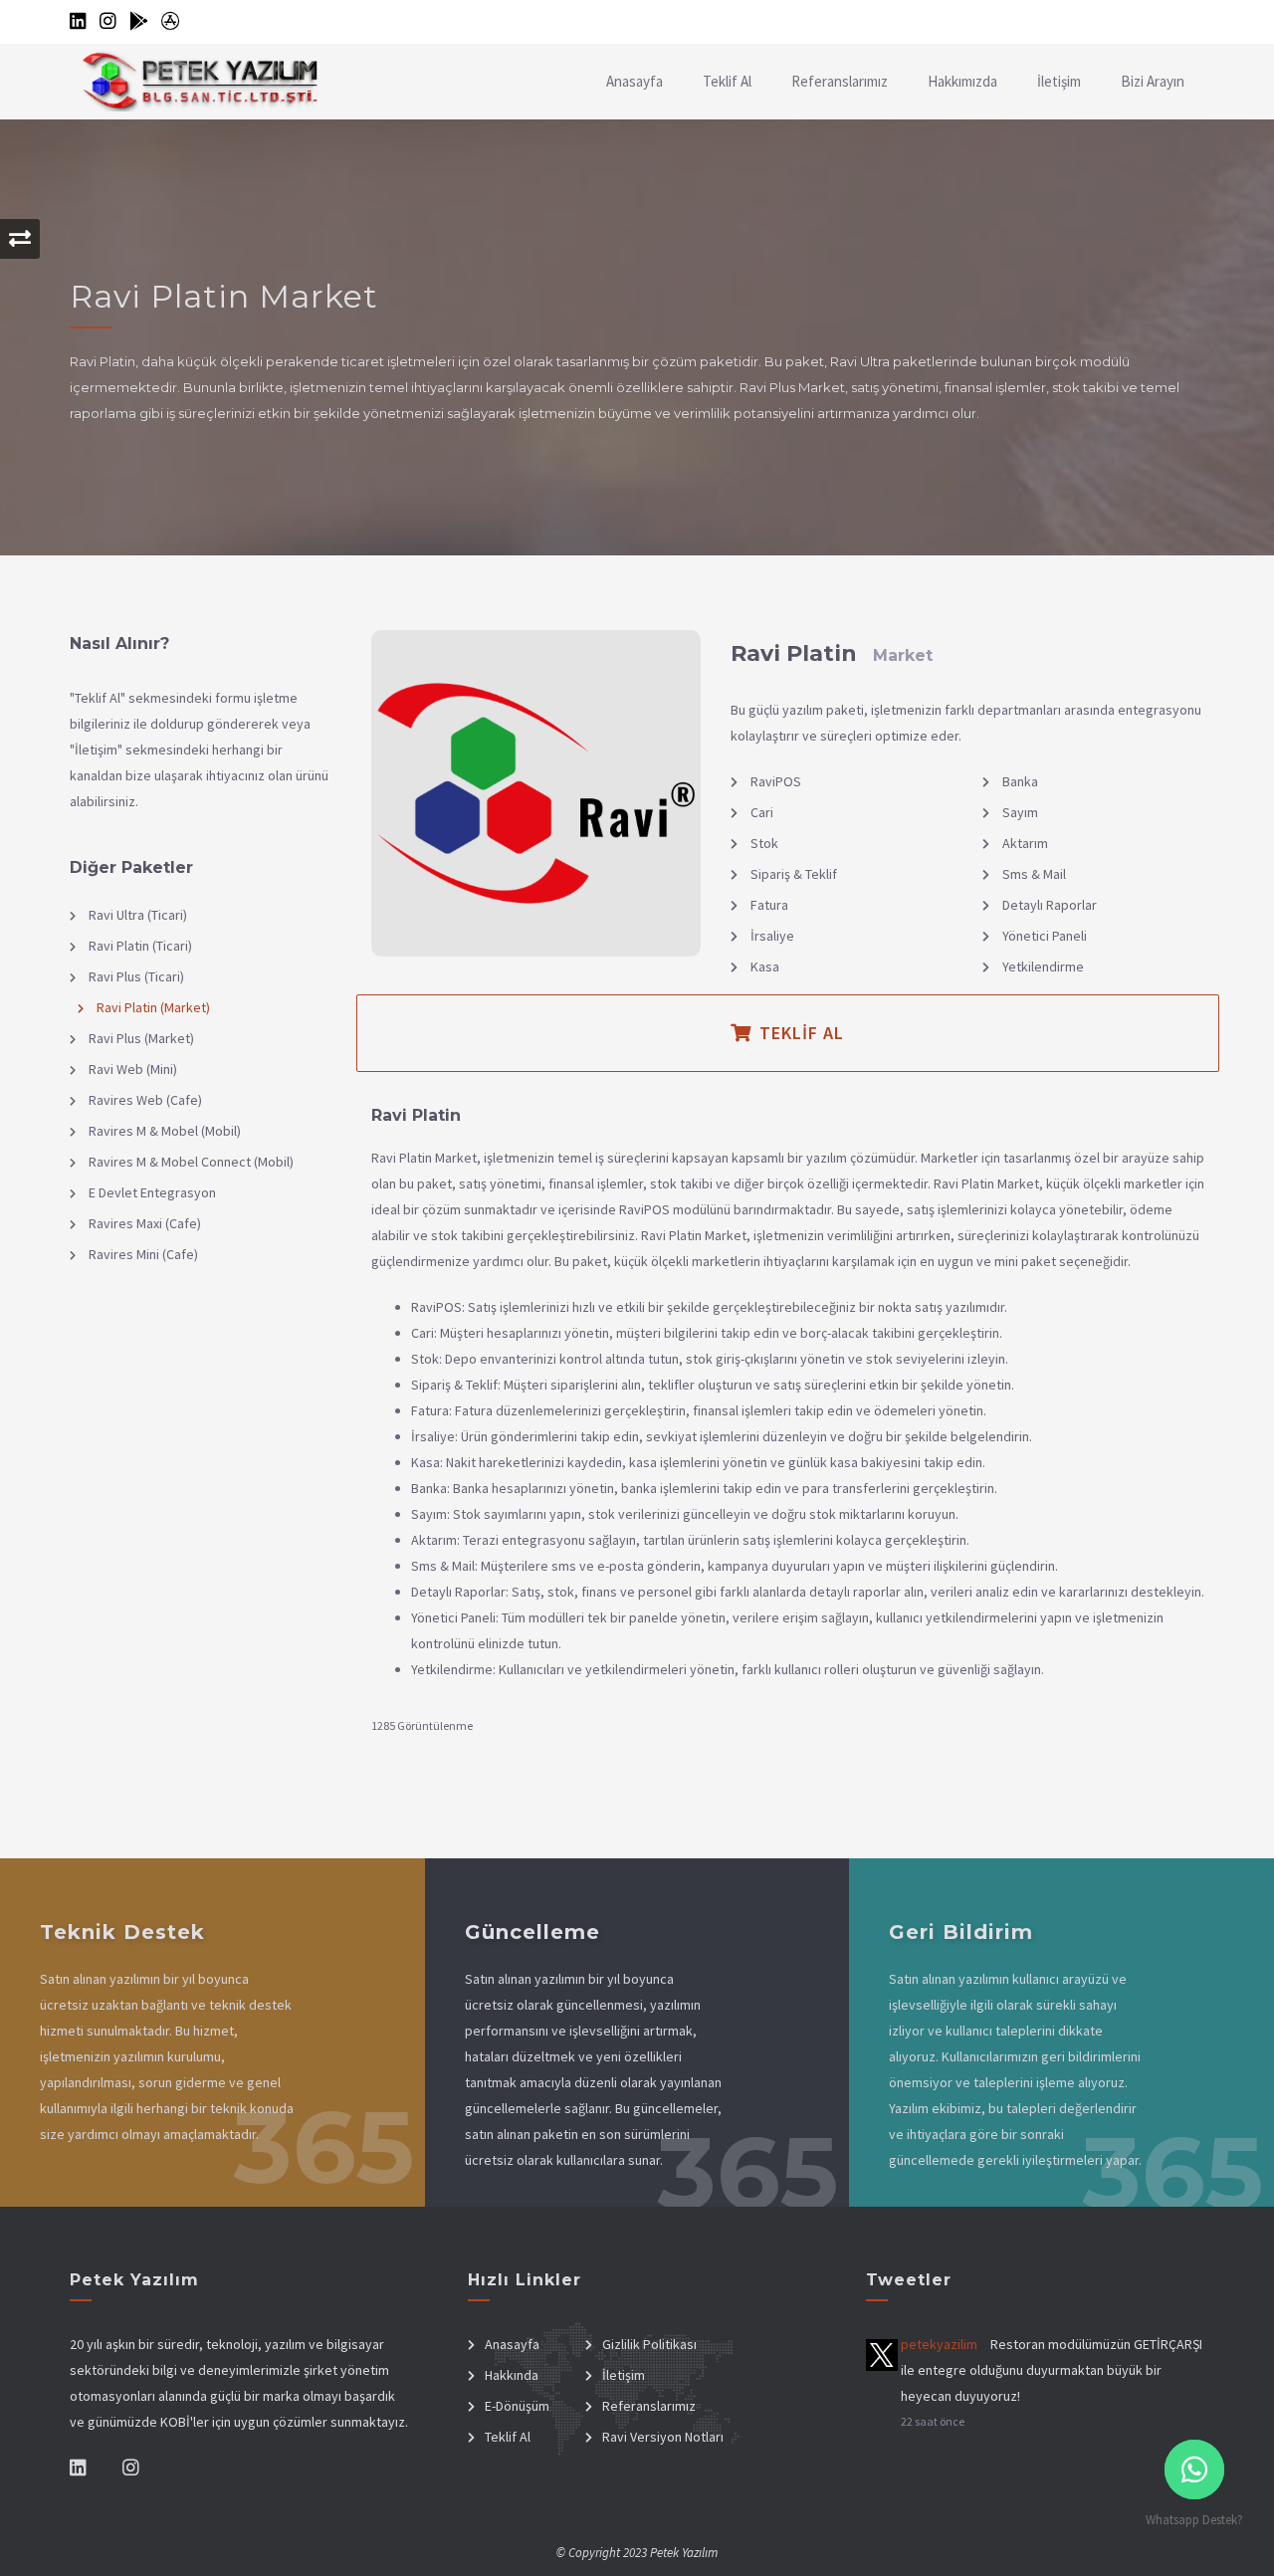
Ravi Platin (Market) (152, 1007)
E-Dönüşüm (517, 2406)
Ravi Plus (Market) (140, 1038)
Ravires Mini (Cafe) (142, 1254)
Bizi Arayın (1153, 81)
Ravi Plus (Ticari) (135, 976)
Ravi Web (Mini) (131, 1069)
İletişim (1059, 81)
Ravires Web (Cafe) (144, 1100)
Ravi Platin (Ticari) (139, 946)
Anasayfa (635, 81)
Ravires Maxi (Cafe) (143, 1223)
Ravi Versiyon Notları (663, 2437)
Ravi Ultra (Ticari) (136, 915)
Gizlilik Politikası (649, 2344)
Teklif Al (727, 81)
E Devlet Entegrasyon (151, 1192)
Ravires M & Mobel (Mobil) (163, 1131)
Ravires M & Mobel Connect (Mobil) (190, 1162)
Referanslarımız (840, 81)
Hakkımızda (962, 81)
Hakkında (512, 2375)
